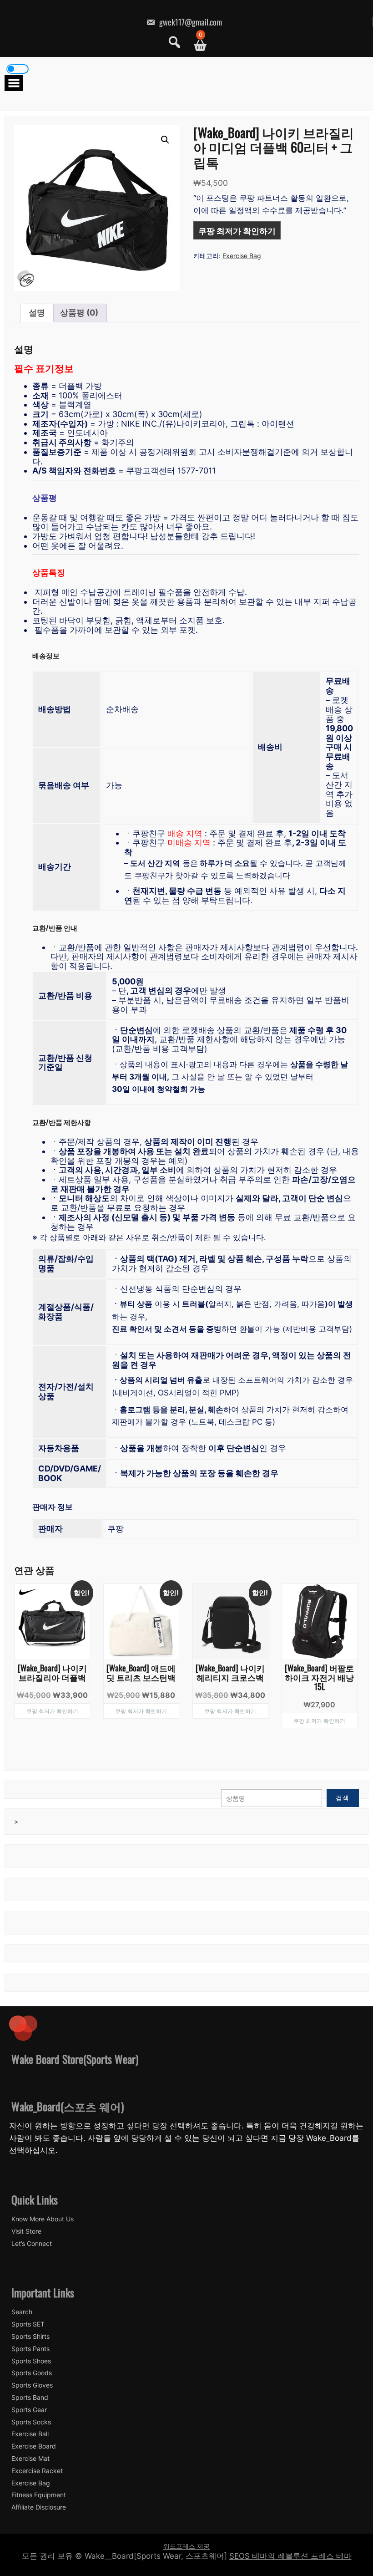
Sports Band (30, 2398)
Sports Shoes (31, 2361)
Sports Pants (30, 2349)
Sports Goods (32, 2373)
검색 (343, 1798)
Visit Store (26, 2231)
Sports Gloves (32, 2385)
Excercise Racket (37, 2471)
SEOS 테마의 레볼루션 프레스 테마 (290, 2556)
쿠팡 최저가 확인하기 (237, 230)
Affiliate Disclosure (39, 2507)
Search (22, 2312)
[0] (197, 45)
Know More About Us (43, 2219)
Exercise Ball (30, 2434)
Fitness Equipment (39, 2495)
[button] (165, 140)
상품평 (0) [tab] (79, 313)
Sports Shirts (30, 2337)
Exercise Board (34, 2446)
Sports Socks (31, 2422)
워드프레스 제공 (186, 2546)
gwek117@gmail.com (190, 22)
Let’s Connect (32, 2244)
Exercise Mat (30, 2459)
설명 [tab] (37, 313)
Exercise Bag (242, 256)
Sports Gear (29, 2410)
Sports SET (28, 2324)
